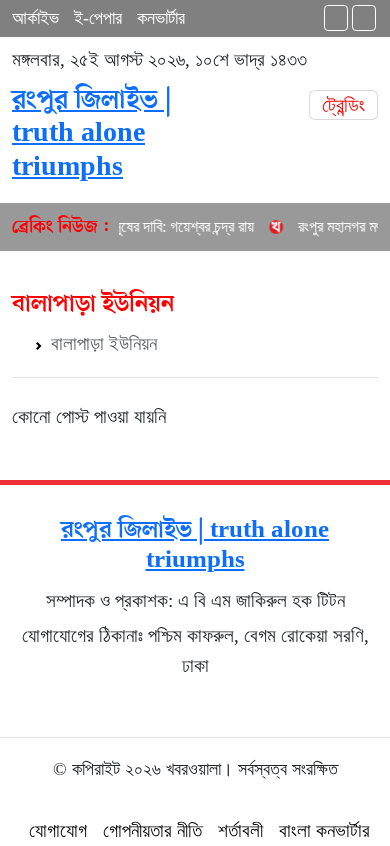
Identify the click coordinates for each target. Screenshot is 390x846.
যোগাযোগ (58, 830)
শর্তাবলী (240, 830)
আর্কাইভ (35, 18)
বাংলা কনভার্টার (324, 830)
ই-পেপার (98, 18)
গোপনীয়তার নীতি (152, 830)
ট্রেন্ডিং (343, 105)
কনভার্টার (161, 18)
